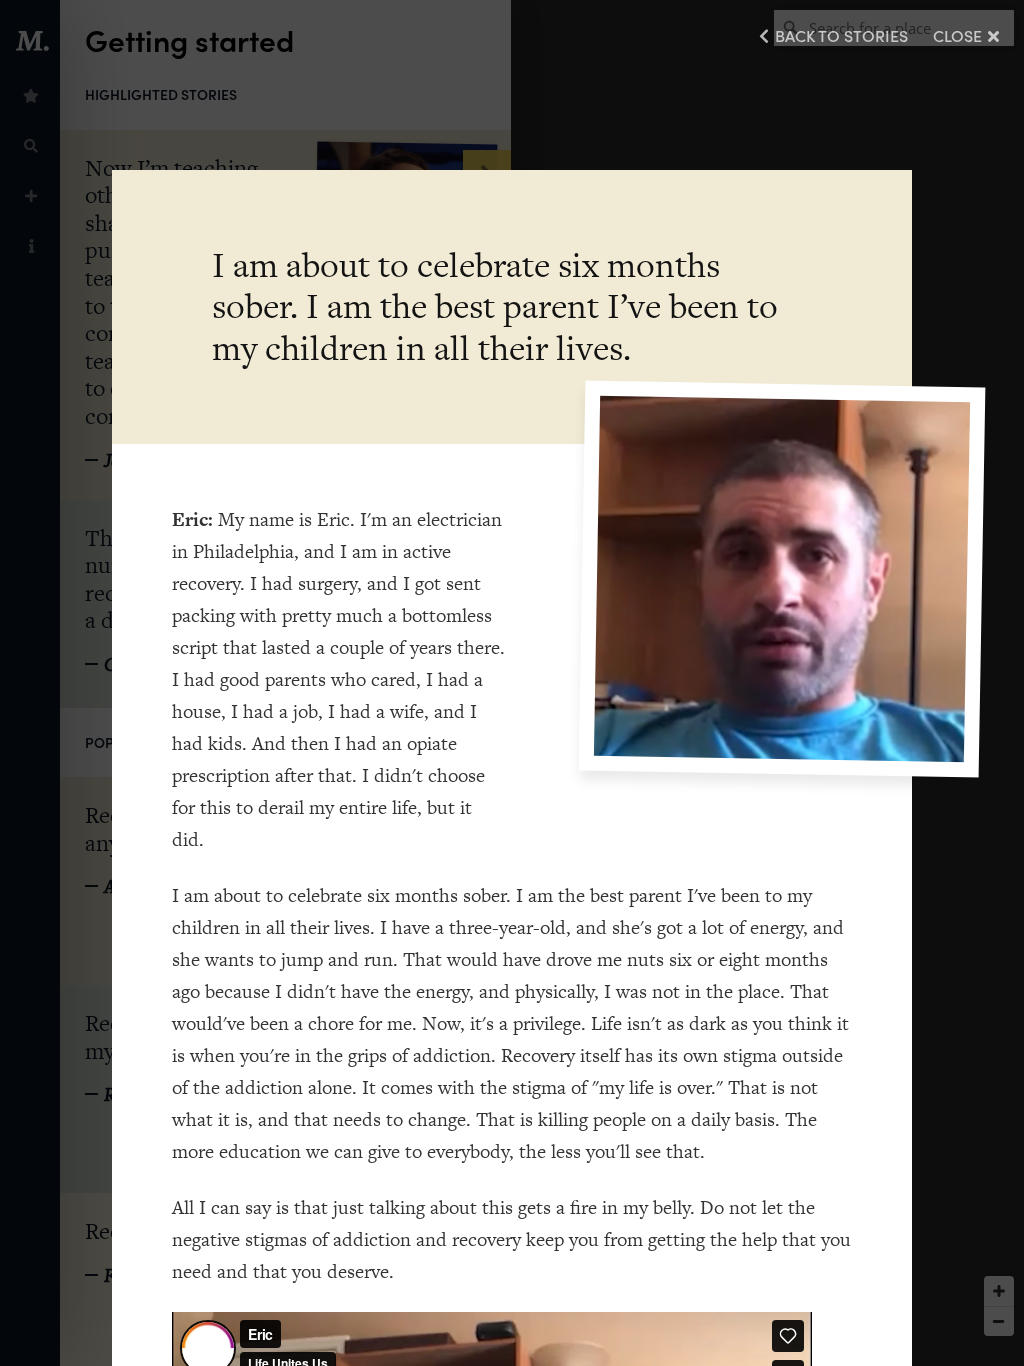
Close (957, 35)
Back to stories (841, 35)
